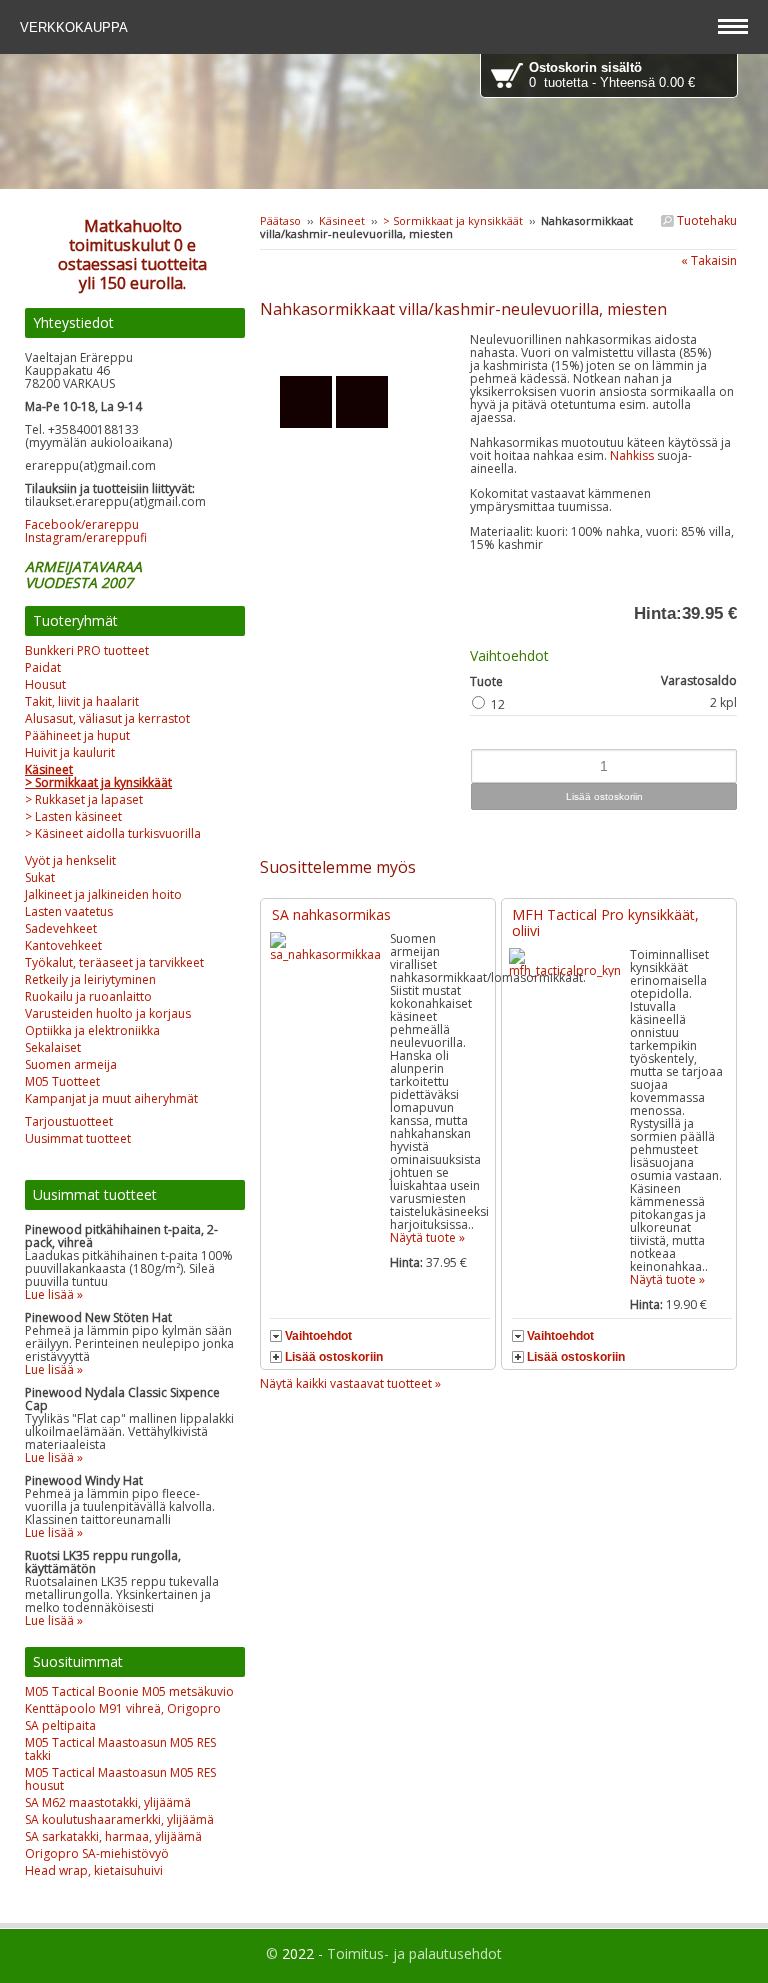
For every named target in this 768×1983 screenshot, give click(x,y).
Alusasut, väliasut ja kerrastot (107, 718)
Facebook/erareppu (82, 524)
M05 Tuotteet (62, 1081)
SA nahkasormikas (331, 914)
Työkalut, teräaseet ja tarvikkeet (114, 962)
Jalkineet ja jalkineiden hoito (103, 894)
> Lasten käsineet (73, 816)
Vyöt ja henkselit (70, 860)
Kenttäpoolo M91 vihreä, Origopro (123, 1708)
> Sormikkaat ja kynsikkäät (453, 220)
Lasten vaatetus (69, 911)
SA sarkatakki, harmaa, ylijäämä (113, 1836)
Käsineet (342, 220)
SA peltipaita (60, 1725)
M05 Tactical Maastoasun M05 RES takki (120, 1749)
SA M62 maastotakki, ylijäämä (108, 1802)
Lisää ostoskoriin (334, 1357)
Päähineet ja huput (77, 735)
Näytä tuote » (427, 1237)
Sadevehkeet (61, 928)
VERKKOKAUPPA (76, 27)
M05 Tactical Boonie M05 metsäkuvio (129, 1691)
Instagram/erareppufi (86, 537)
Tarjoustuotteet (69, 1121)
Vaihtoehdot (318, 1336)
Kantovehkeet (63, 945)
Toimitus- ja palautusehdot (414, 1953)
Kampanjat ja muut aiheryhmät (111, 1098)
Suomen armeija (71, 1064)
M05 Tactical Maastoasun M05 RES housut (120, 1779)
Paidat (43, 667)
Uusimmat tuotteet (78, 1138)
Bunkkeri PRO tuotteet (87, 650)
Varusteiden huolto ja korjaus (108, 1013)
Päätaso (280, 220)
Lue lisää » (54, 1294)
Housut (45, 684)
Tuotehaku (705, 220)
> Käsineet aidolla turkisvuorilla (113, 833)
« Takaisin (709, 260)
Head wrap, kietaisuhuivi (94, 1870)
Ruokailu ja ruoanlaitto (88, 996)
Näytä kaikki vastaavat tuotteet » (350, 1383)
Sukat (40, 877)
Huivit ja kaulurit (70, 752)
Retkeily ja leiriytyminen (90, 979)
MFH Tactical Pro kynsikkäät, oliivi (605, 922)
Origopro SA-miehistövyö (97, 1853)
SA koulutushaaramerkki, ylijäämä (119, 1819)
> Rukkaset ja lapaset (84, 799)
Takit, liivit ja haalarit (82, 701)
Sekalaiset (53, 1047)
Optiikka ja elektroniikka (92, 1030)
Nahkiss (633, 455)
